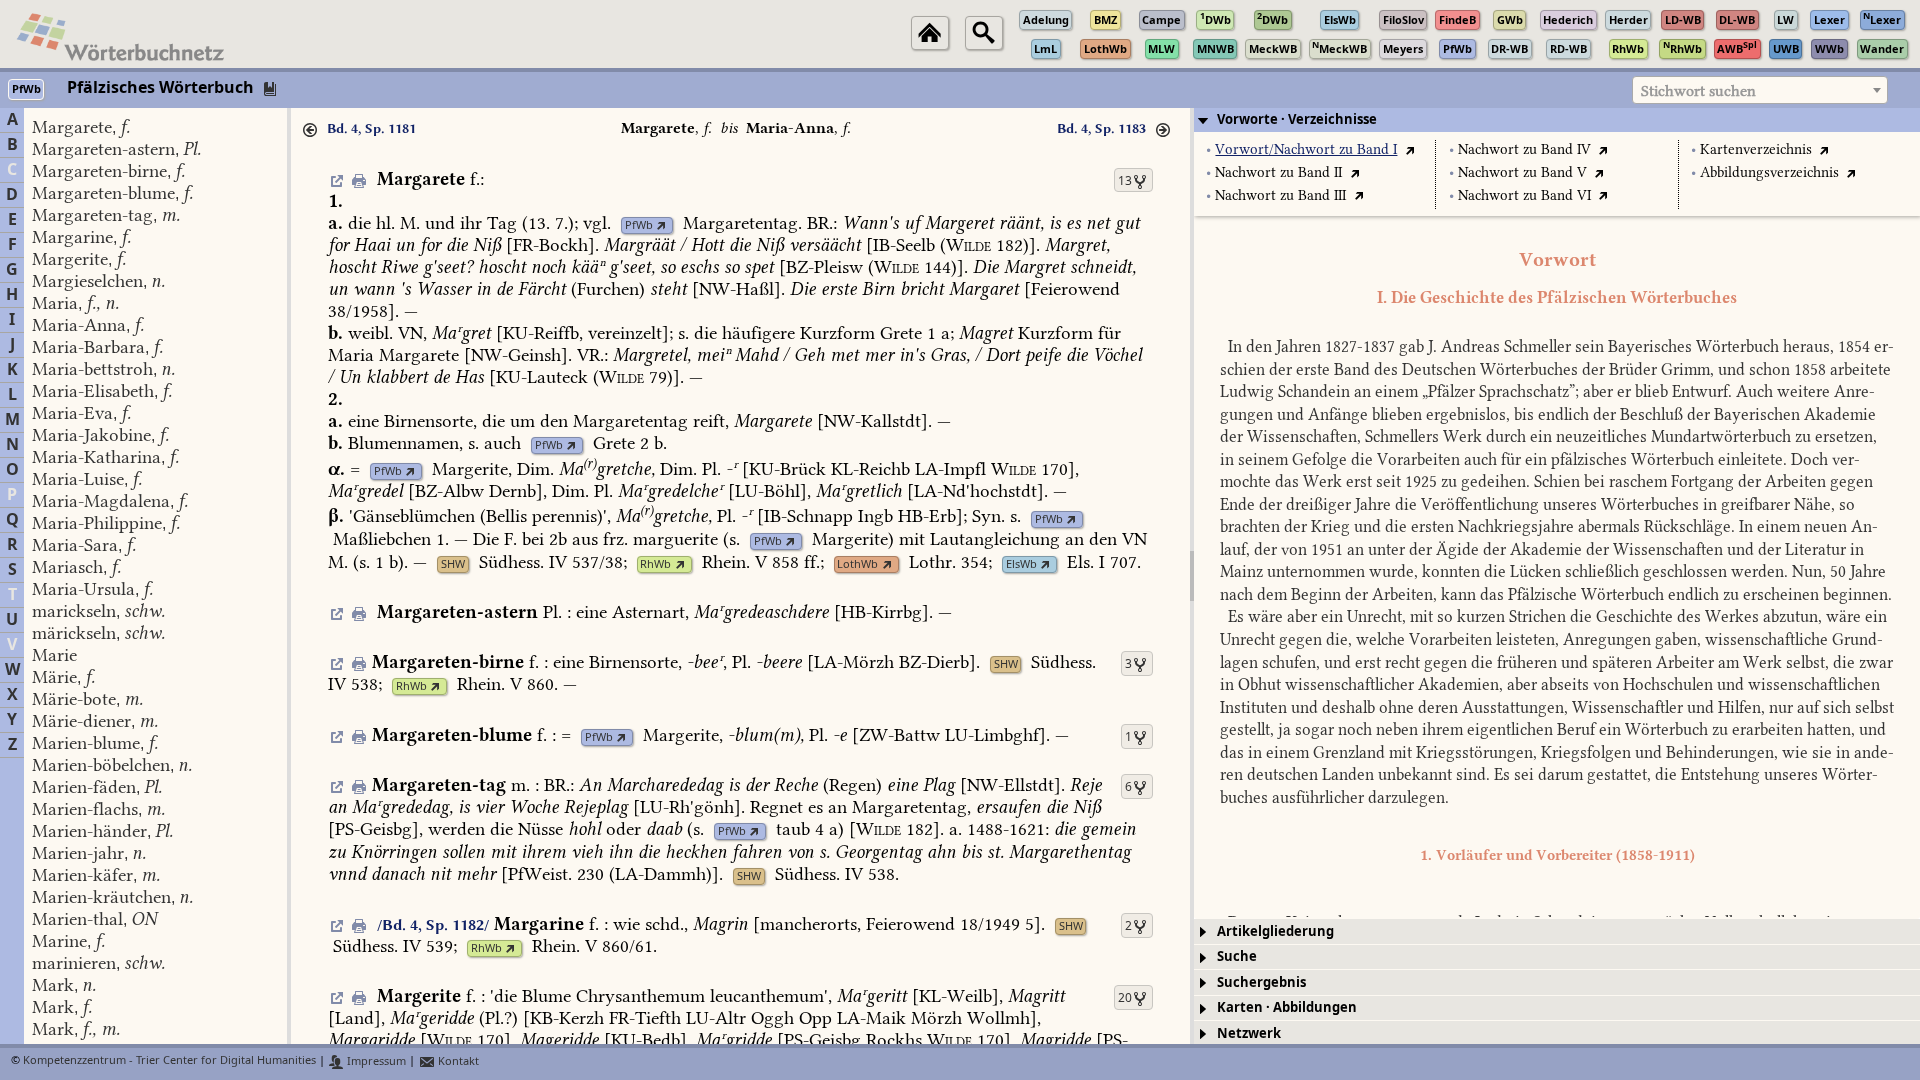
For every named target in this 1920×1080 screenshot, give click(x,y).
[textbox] (1760, 91)
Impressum (375, 1061)
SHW (453, 564)
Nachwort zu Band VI (1524, 195)
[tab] (1557, 120)
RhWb (655, 564)
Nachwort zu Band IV (1524, 149)
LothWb (857, 564)
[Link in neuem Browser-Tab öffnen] (661, 225)
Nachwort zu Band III (1280, 195)
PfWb (639, 225)
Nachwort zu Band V (1522, 172)
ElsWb (1021, 564)
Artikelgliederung (1275, 931)
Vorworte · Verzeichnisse (1297, 119)
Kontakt (457, 1061)
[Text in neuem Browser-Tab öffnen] (1409, 149)
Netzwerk (1249, 1033)
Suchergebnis (1261, 982)
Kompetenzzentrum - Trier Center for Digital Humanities (169, 1061)
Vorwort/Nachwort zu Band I (1306, 149)
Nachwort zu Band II (1278, 172)
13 (1125, 181)
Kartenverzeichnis (1756, 149)
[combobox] (1760, 90)
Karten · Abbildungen (1287, 1007)
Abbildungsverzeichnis (1769, 172)
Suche (1237, 956)
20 (1125, 998)
